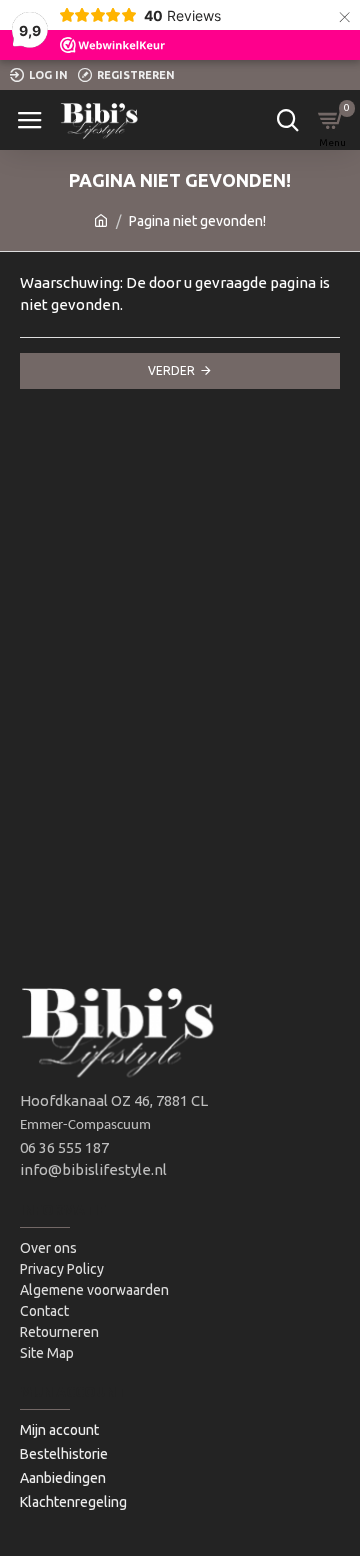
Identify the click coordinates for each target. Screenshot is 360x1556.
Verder (171, 370)
